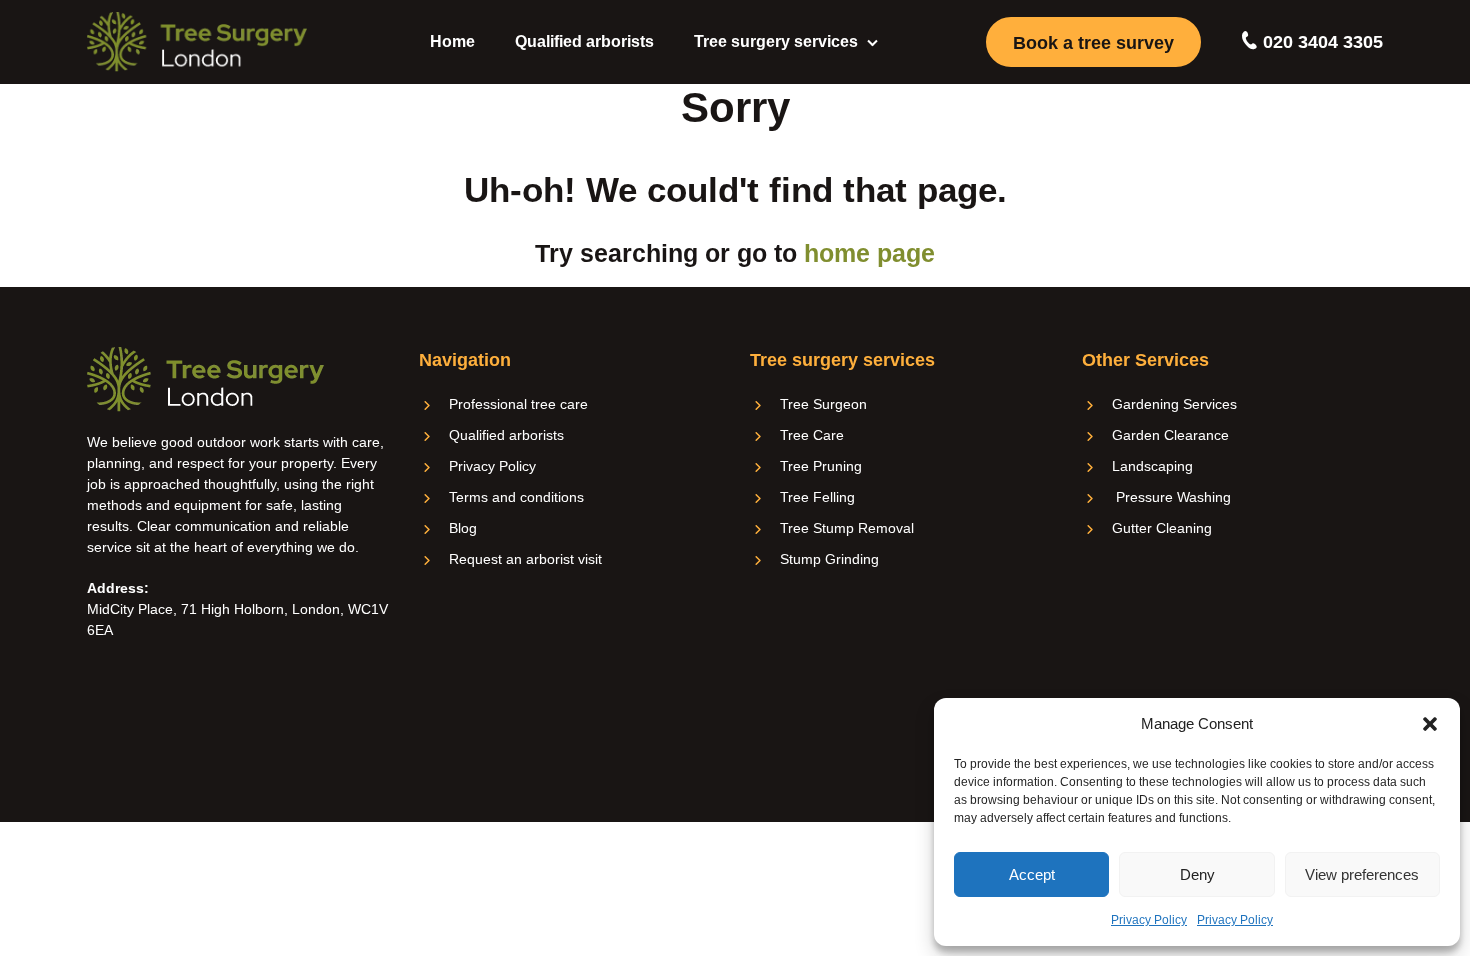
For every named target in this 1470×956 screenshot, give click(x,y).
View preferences (1362, 874)
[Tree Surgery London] (197, 42)
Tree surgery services (776, 41)
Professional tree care (518, 404)
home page (869, 253)
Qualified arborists (584, 41)
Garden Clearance (1170, 435)
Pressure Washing (1171, 497)
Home (452, 41)
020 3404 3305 (1320, 42)
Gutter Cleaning (1162, 528)
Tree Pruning (821, 466)
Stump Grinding (829, 559)
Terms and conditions (516, 497)
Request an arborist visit (525, 559)
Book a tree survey (1093, 43)
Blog (463, 528)
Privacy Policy (1149, 920)
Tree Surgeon (823, 404)
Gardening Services (1174, 404)
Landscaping (1152, 466)
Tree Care (812, 435)
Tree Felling (817, 497)
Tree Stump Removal (847, 528)
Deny (1197, 874)
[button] (1430, 724)
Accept (1032, 874)
